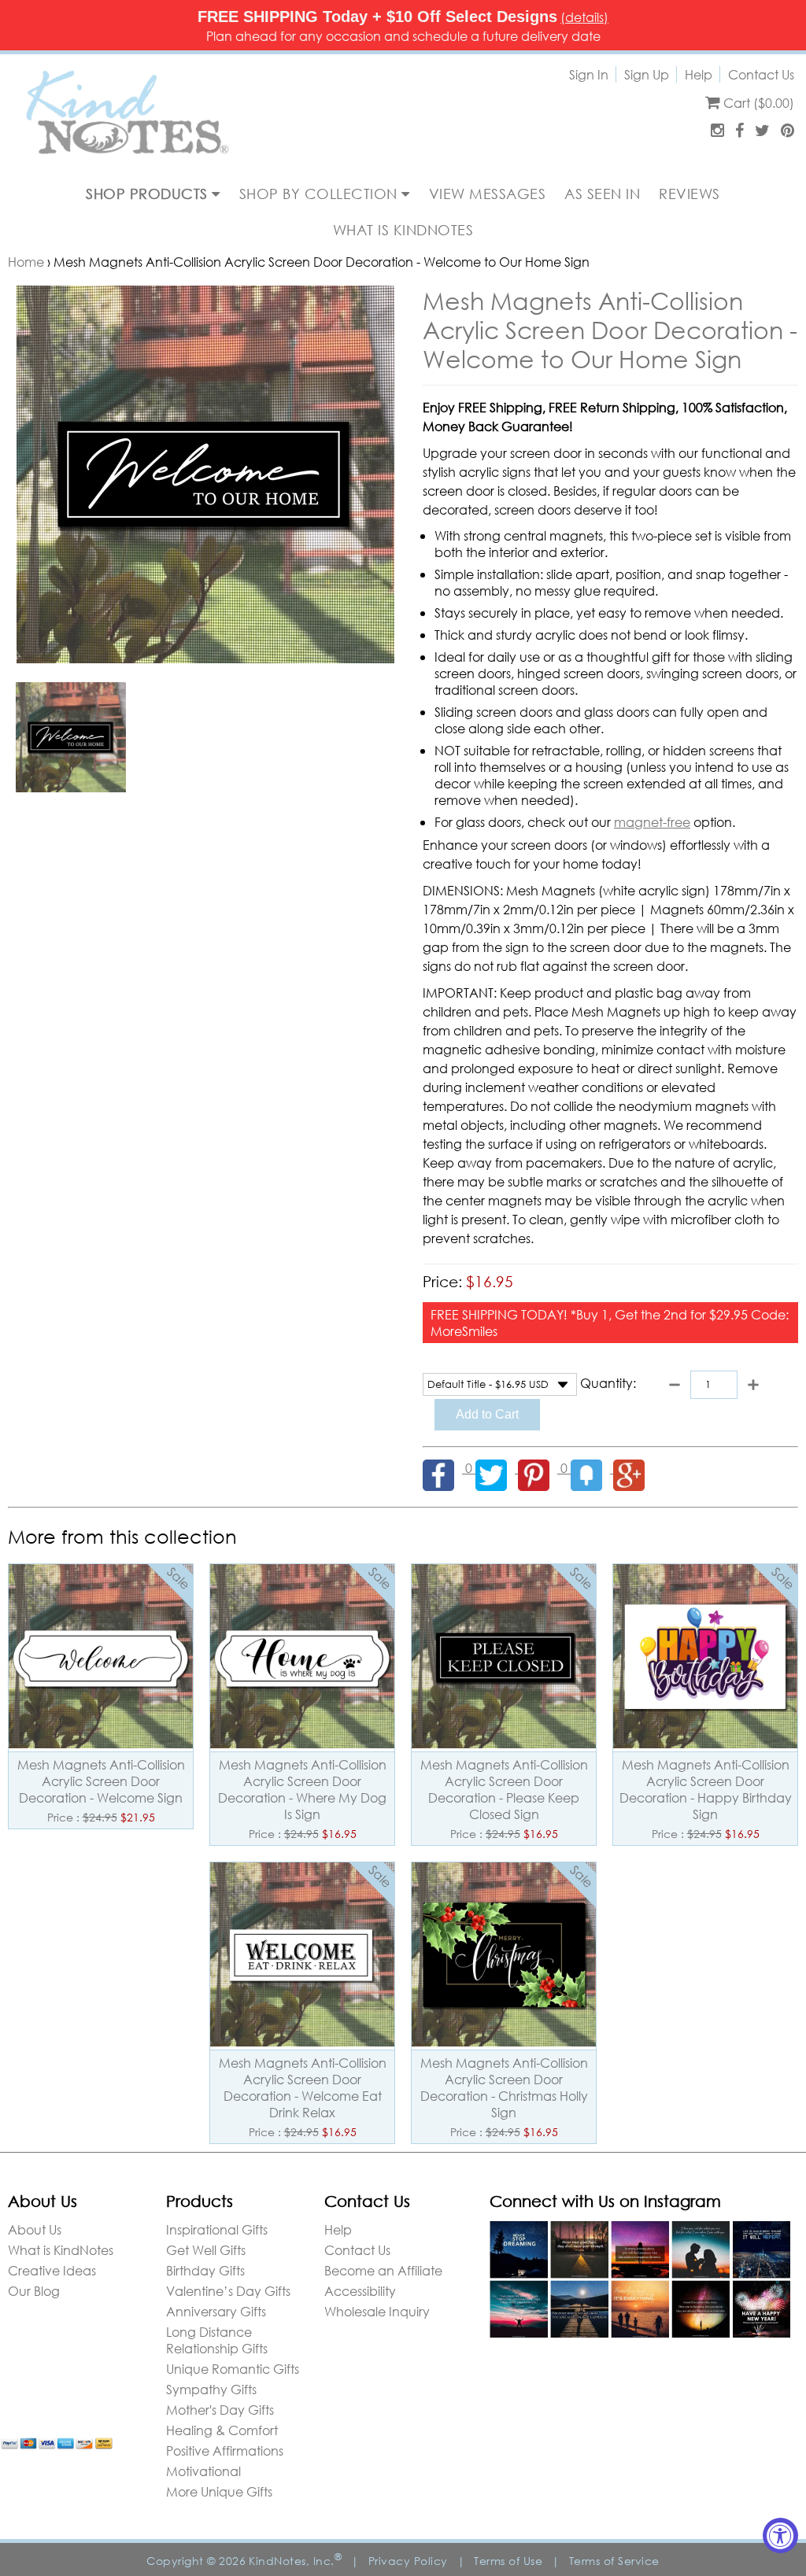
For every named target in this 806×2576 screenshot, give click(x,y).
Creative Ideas (52, 2270)
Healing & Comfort (222, 2430)
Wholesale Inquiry (377, 2311)
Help (699, 74)
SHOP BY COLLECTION (321, 194)
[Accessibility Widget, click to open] (780, 2535)
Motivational (203, 2471)
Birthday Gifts (205, 2270)
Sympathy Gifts (211, 2389)
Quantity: (608, 1383)
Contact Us (761, 74)
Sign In (589, 74)
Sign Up (647, 74)
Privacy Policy (408, 2561)
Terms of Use (508, 2561)
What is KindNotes (61, 2250)
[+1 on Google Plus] (633, 1468)
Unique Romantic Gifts (233, 2369)
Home (26, 262)
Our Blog (34, 2291)
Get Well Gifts (206, 2250)
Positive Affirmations (225, 2451)
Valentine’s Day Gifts (228, 2291)
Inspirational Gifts (217, 2229)
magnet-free (652, 822)
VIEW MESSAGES (488, 194)
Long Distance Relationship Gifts (217, 2340)
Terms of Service (614, 2561)
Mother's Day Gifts (220, 2410)
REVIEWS (690, 194)
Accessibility (360, 2291)
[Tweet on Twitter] (497, 1468)
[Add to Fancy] (592, 1468)
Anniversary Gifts (216, 2311)
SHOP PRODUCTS (149, 194)
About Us (35, 2229)
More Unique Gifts (219, 2491)
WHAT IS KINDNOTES (403, 230)
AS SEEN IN (602, 194)
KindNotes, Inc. (295, 2561)
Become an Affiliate (383, 2270)
